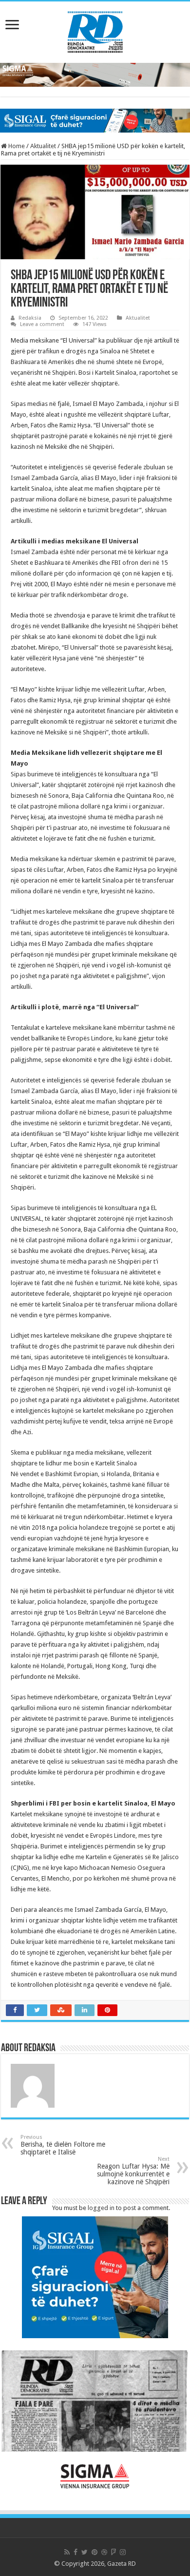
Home (16, 146)
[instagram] (123, 2552)
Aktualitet (43, 146)
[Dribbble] (104, 2552)
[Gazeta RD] (95, 30)
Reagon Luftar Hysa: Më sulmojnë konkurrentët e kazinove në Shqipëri (133, 2171)
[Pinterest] (95, 2552)
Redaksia (30, 318)
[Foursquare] (114, 2552)
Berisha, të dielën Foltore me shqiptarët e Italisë (63, 2145)
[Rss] (67, 2552)
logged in (101, 2208)
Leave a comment (42, 324)
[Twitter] (85, 2552)
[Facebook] (76, 2552)
